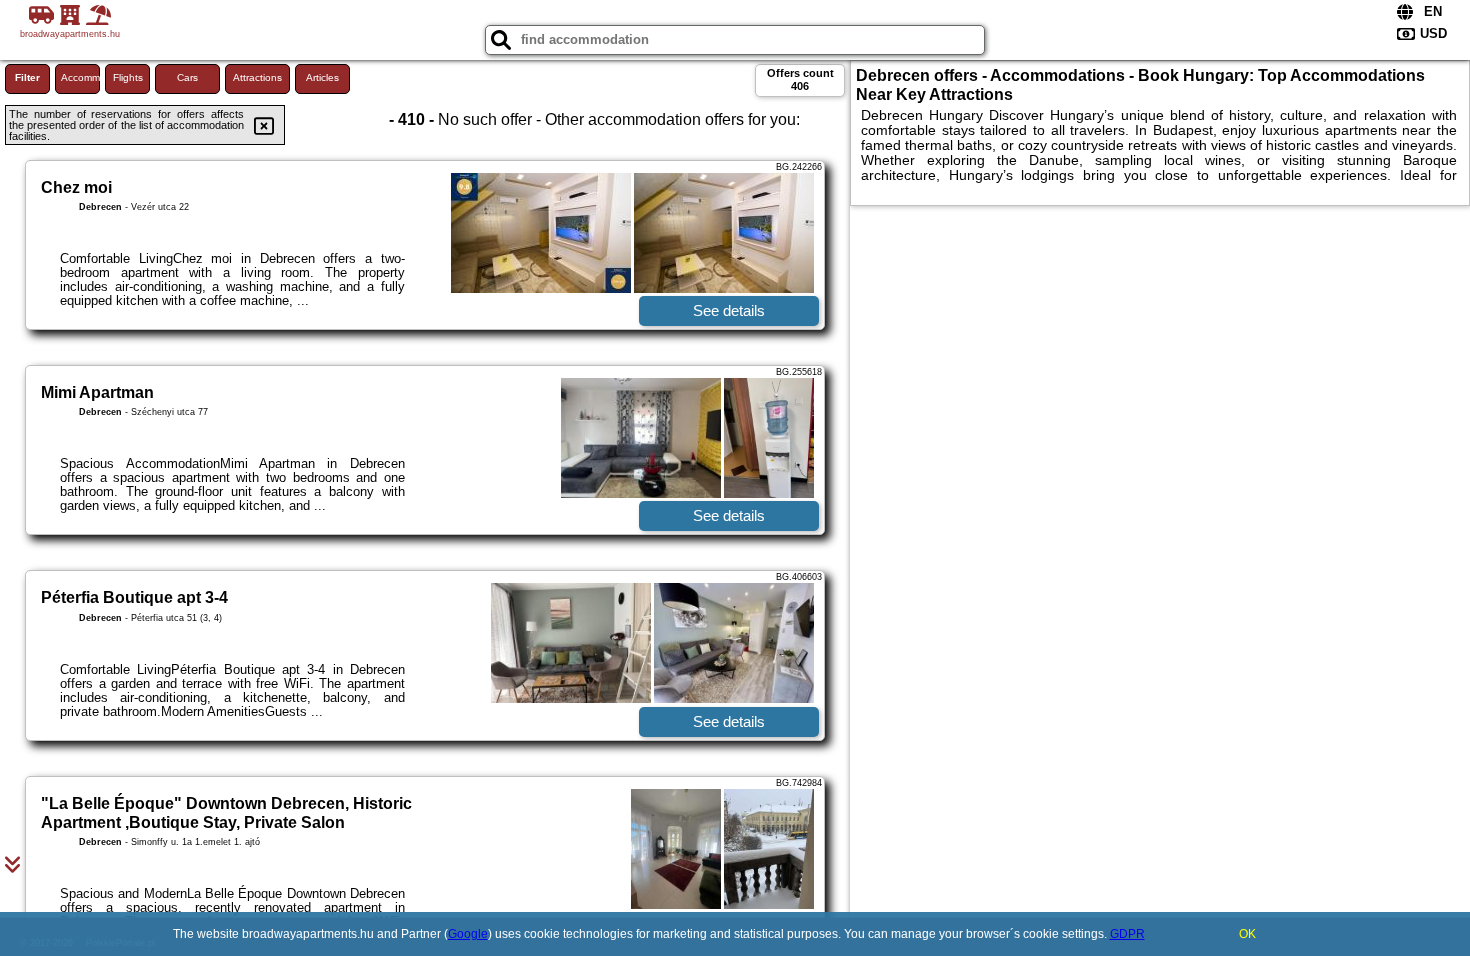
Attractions (257, 77)
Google (468, 934)
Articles (322, 77)
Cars (187, 77)
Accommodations (80, 77)
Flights (128, 77)
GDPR (1127, 934)
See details (729, 310)
